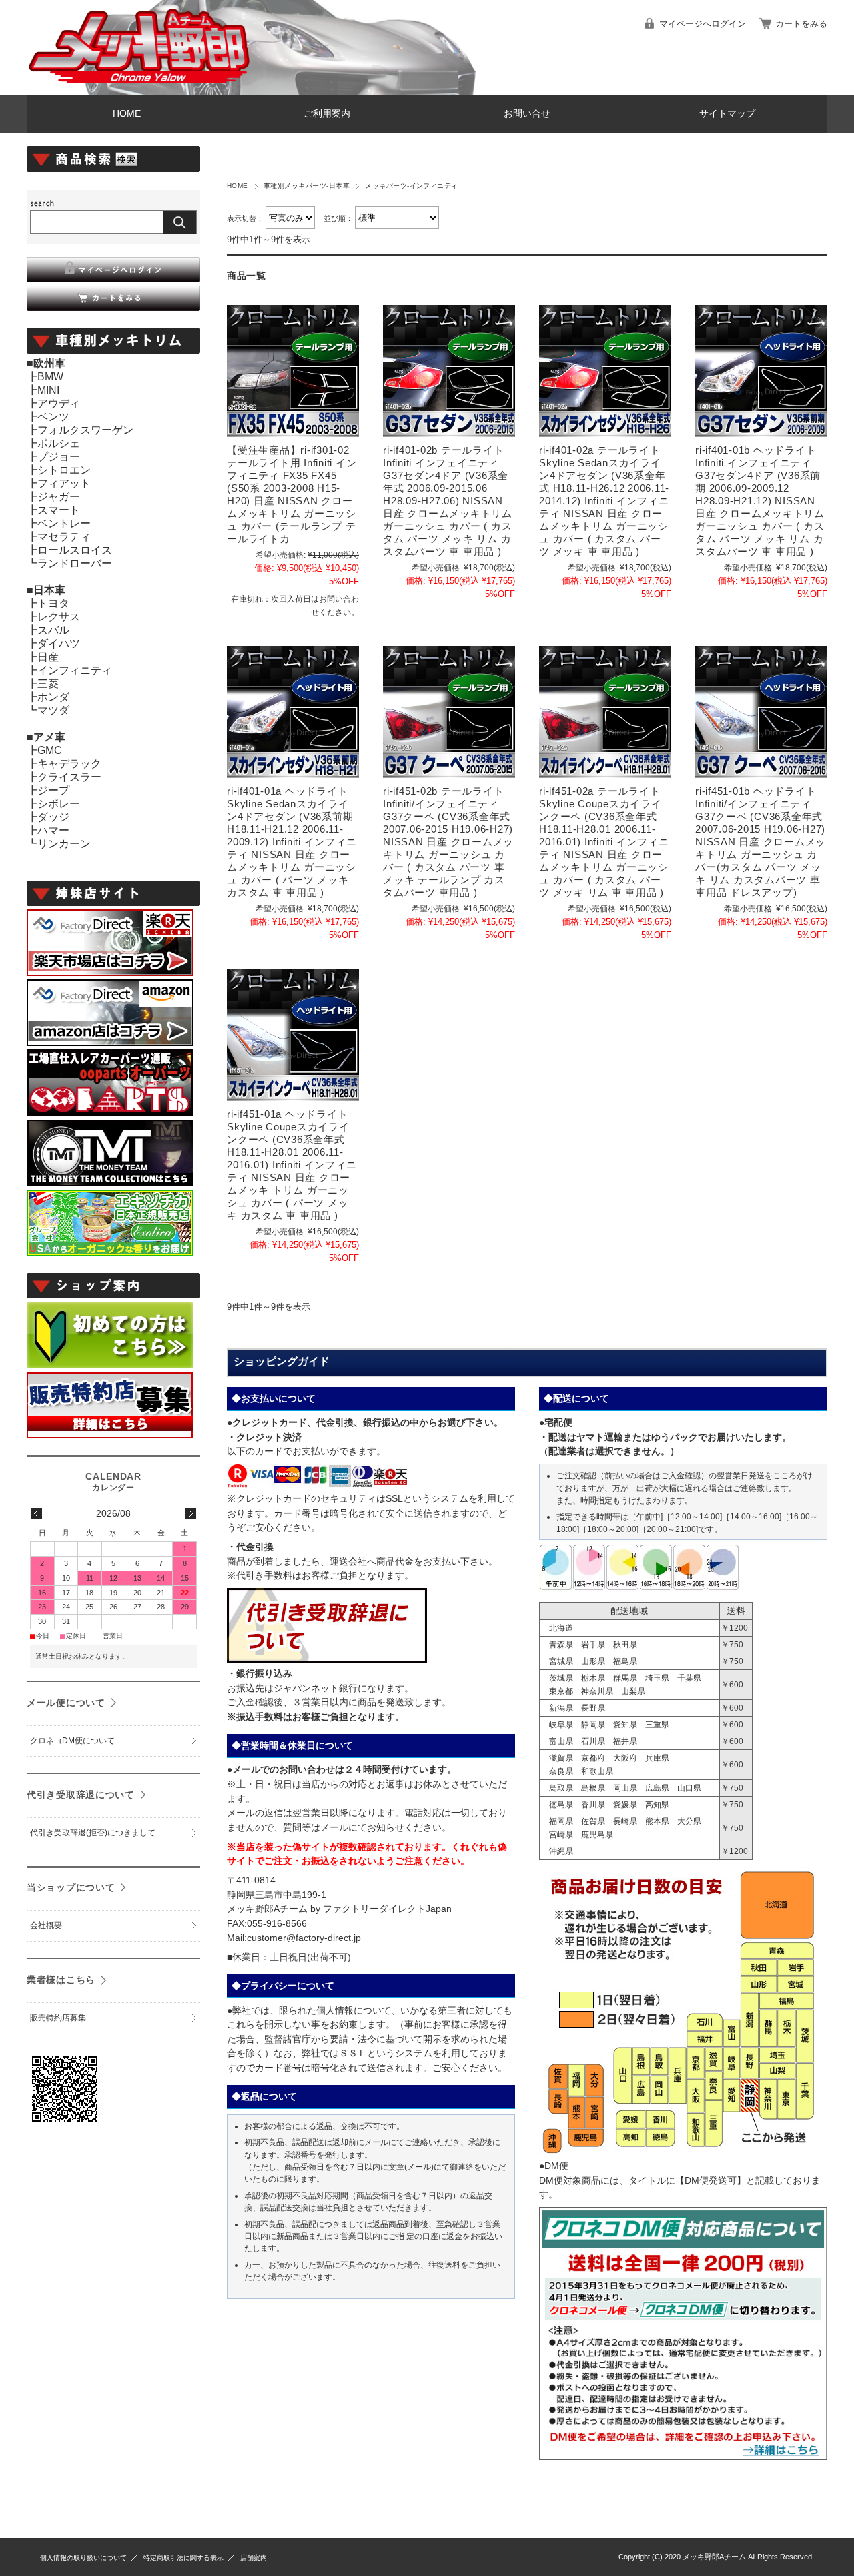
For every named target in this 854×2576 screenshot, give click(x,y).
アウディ (59, 403)
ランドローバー (75, 563)
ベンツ (53, 417)
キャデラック (69, 764)
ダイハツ (59, 643)
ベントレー (64, 523)
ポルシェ (59, 443)
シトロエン (64, 470)
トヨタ (53, 603)
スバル (53, 630)
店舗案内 (254, 2558)
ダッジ (53, 817)
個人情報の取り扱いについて (83, 2558)
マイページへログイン (703, 24)
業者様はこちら (61, 1980)
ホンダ (53, 697)
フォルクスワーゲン (85, 430)
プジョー (59, 457)
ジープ (53, 790)
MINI (48, 390)
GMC (50, 750)
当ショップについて (71, 1887)
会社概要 (46, 1925)
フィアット (64, 483)
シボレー (59, 804)
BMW (50, 377)
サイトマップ (727, 114)
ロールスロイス (75, 550)
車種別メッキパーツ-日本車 (307, 186)
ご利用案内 (327, 114)
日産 (48, 657)
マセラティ (64, 537)
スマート (59, 510)
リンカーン (64, 844)
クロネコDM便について (72, 1741)
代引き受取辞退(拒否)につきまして (93, 1833)
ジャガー (59, 497)
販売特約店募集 (58, 2018)
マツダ (53, 710)
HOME (127, 114)
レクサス (59, 617)
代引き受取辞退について (81, 1795)
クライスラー (69, 777)
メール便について (66, 1703)
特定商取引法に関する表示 (183, 2558)
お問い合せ (527, 114)
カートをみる (801, 24)
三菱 (48, 684)
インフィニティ (75, 670)
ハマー (53, 830)
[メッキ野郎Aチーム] (140, 85)
